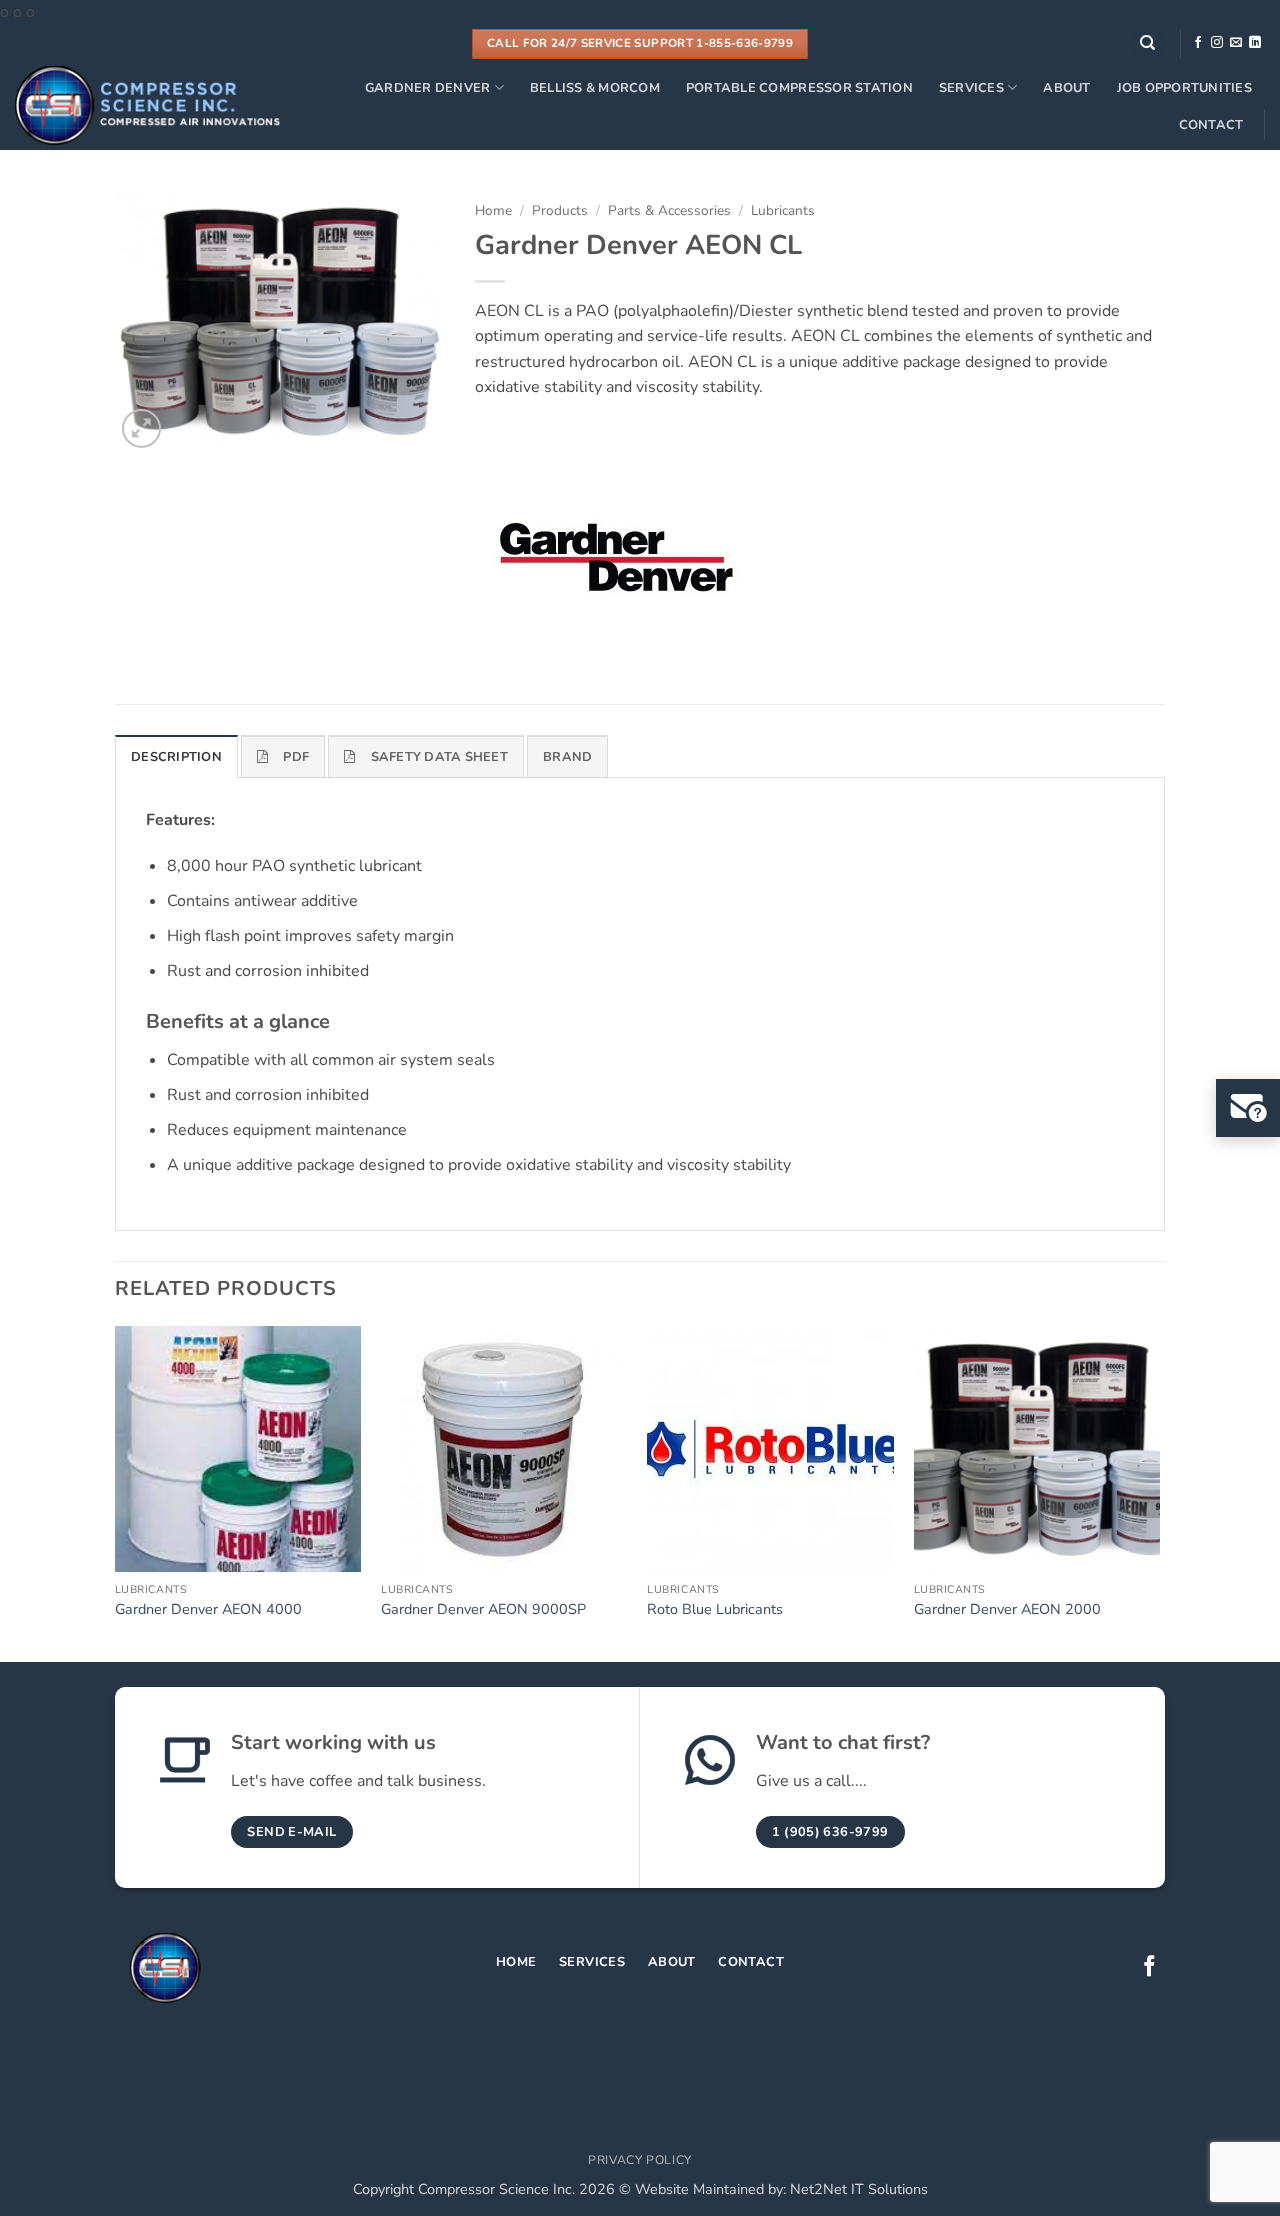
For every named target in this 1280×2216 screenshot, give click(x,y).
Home (493, 210)
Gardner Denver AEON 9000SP (483, 1609)
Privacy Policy (640, 2160)
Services (971, 88)
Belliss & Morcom (595, 88)
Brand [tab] (567, 757)
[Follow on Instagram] (1217, 43)
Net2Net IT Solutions (859, 2189)
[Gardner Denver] (612, 559)
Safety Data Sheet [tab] (439, 757)
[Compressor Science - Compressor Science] (147, 105)
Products (560, 210)
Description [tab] (176, 757)
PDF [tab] (296, 757)
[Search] (1148, 43)
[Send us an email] (1236, 43)
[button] (141, 428)
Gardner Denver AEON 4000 (208, 1609)
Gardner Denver (428, 88)
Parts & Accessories (669, 210)
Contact (1211, 125)
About (1066, 88)
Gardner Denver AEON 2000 (1007, 1609)
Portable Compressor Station (799, 88)
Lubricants (783, 210)
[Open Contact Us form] (1248, 1108)
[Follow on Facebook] (1198, 43)
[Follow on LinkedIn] (1255, 43)
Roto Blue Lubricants (715, 1609)
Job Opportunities (1184, 88)
